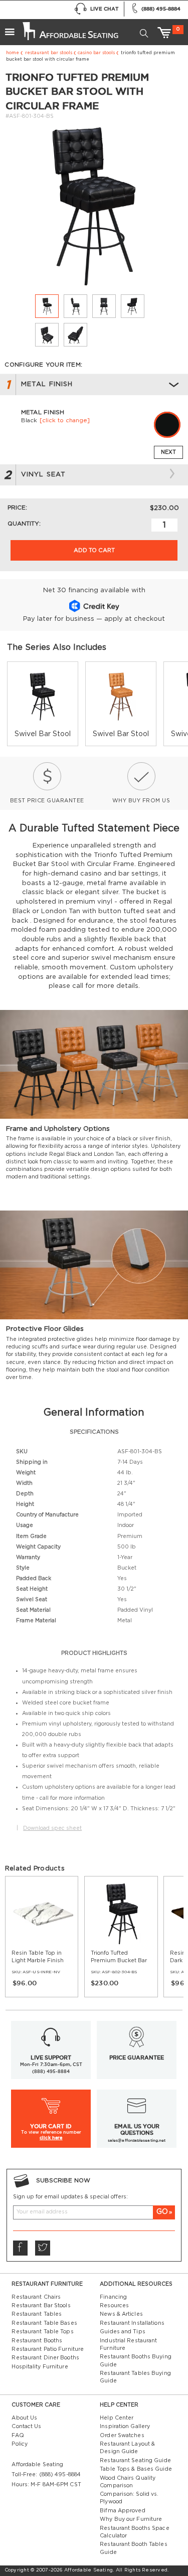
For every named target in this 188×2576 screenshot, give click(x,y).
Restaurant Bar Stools (49, 53)
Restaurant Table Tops (42, 2332)
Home (13, 53)
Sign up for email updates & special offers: (70, 2197)
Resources (114, 2306)
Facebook (20, 2248)
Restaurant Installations (132, 2323)
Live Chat (104, 9)
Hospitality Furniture (40, 2367)
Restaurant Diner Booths (45, 2358)
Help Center (117, 2418)
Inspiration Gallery (125, 2427)
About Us (24, 2418)
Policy (20, 2444)
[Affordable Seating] (70, 28)
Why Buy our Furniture (131, 2519)
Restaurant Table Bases (44, 2323)
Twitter (42, 2248)
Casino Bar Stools (96, 53)
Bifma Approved (122, 2511)
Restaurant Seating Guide (135, 2461)
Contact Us (26, 2427)
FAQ (18, 2436)
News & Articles (121, 2314)
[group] (43, 704)
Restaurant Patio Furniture (48, 2349)
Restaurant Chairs (36, 2297)
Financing (113, 2297)
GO (162, 2212)
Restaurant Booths (37, 2341)
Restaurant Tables (37, 2314)
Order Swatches (122, 2436)
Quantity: (24, 524)
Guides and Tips (123, 2332)
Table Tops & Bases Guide (136, 2469)
